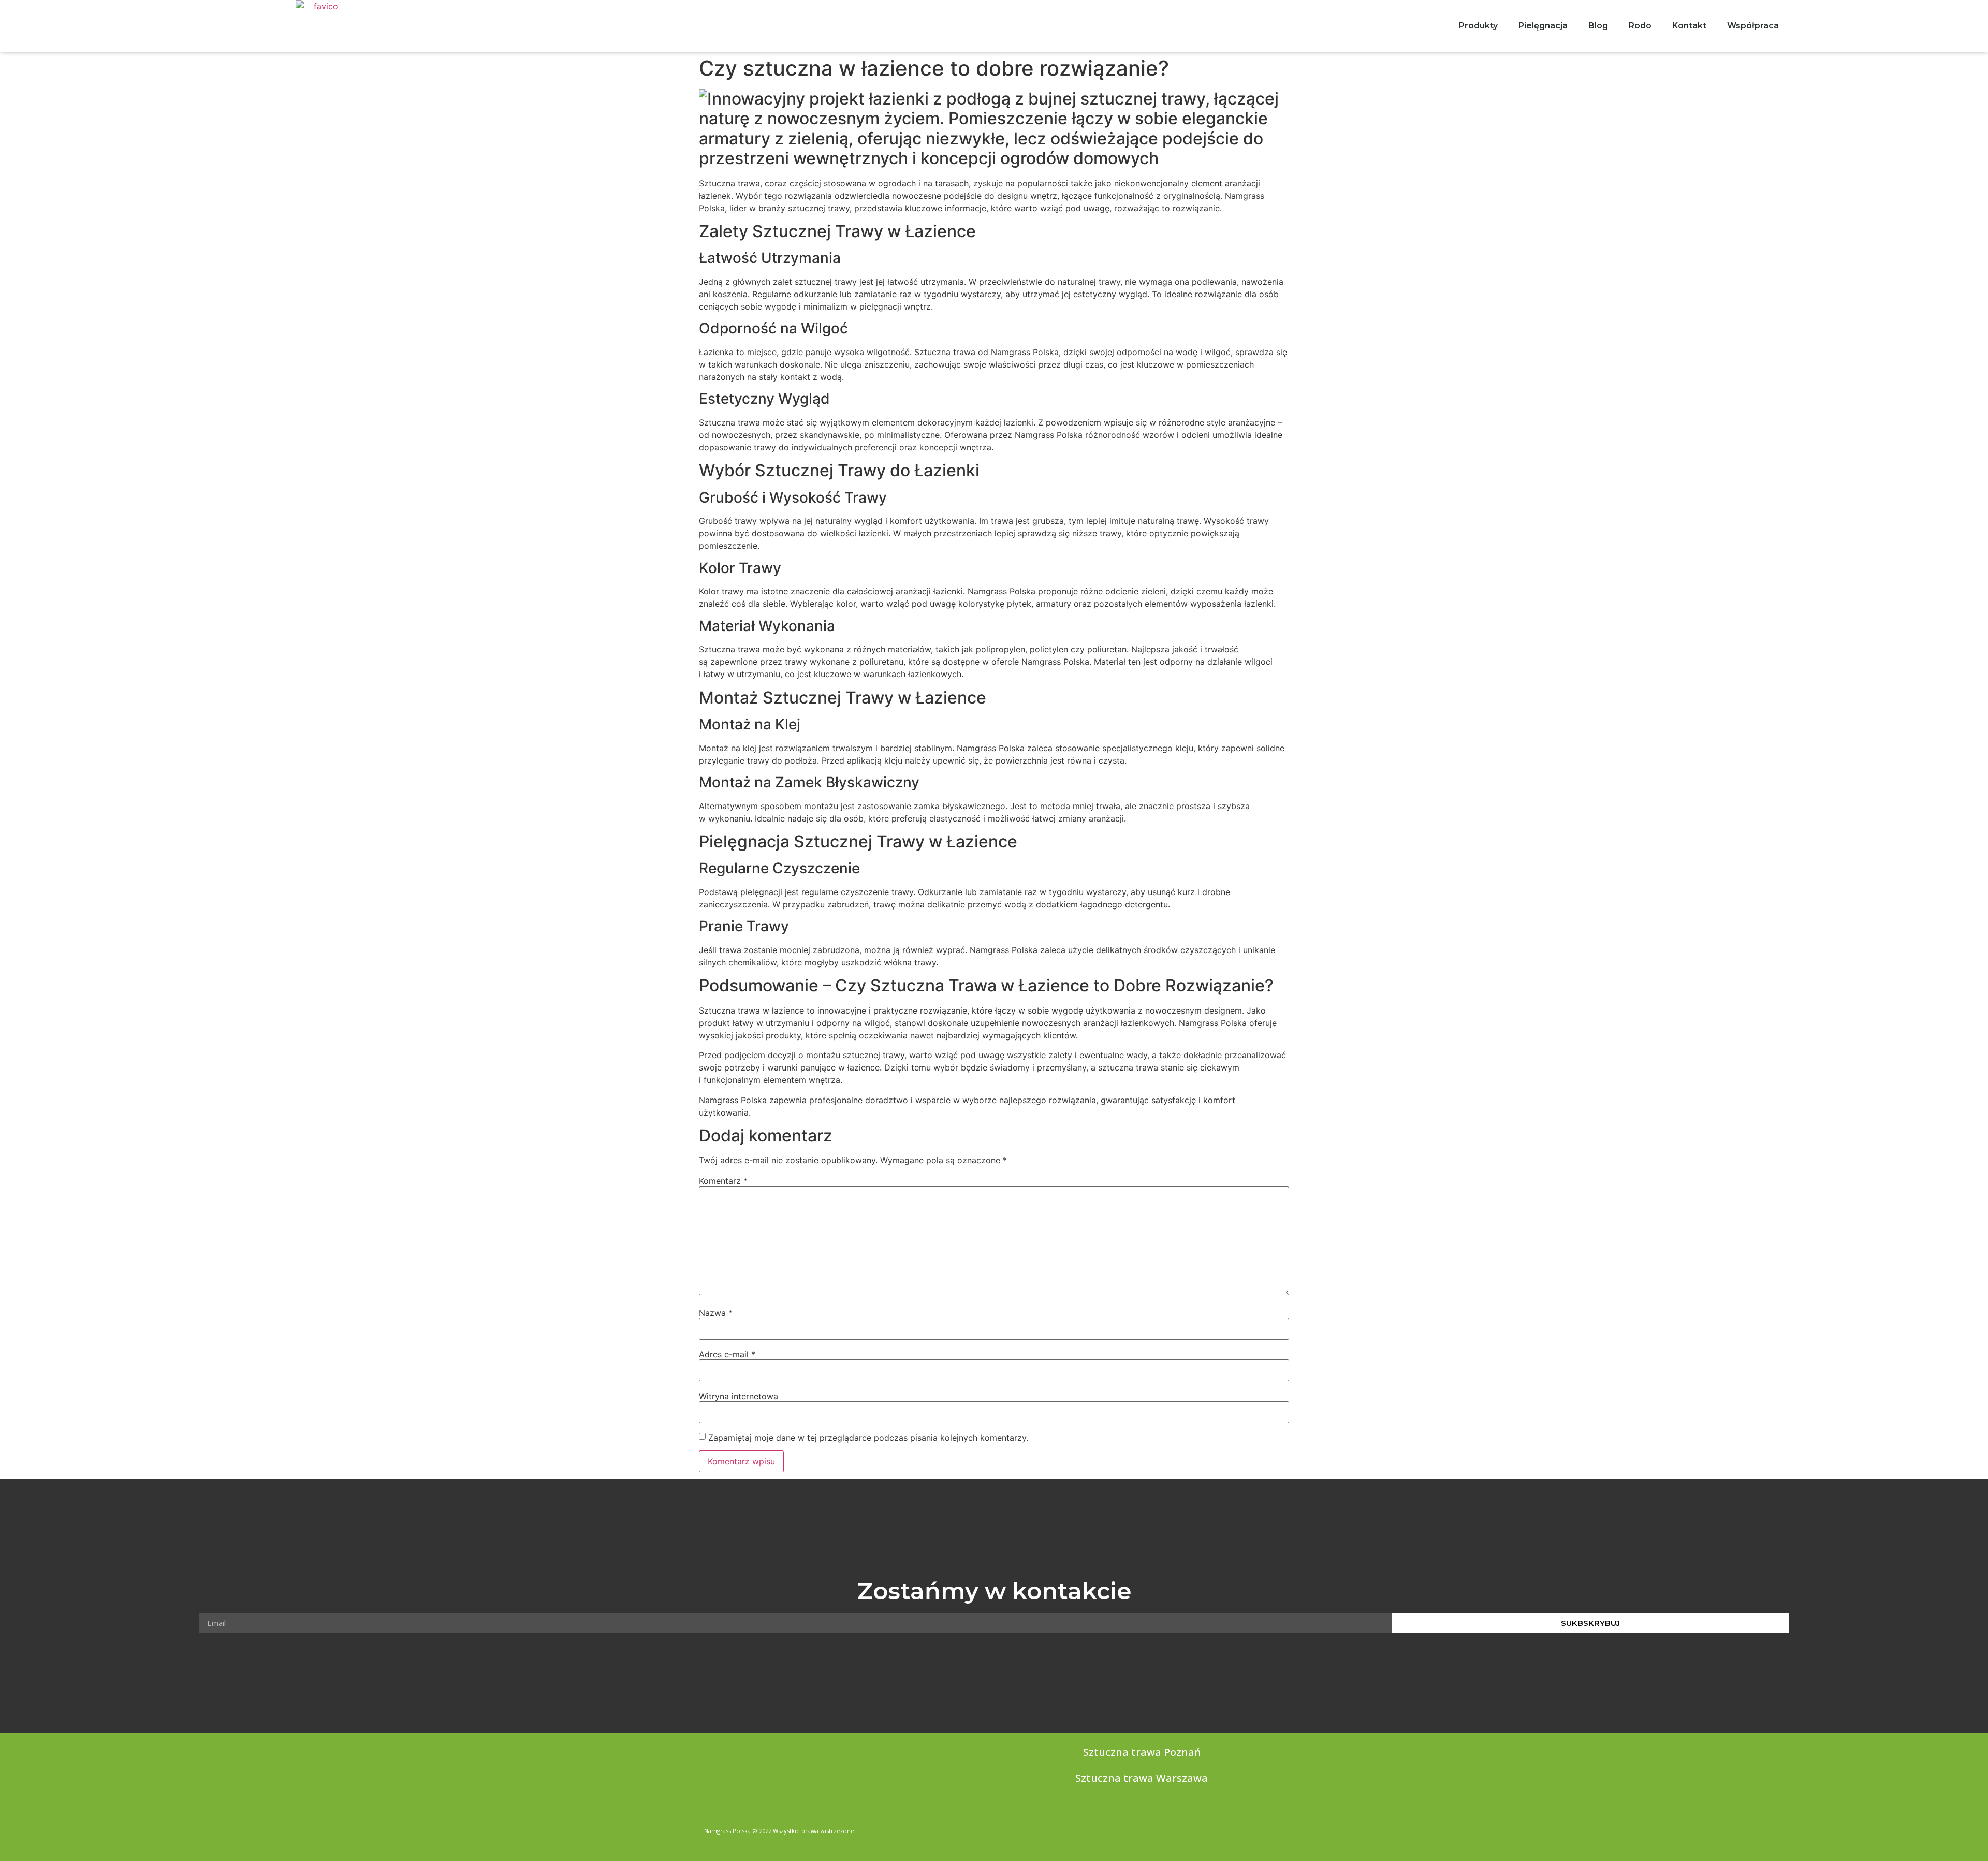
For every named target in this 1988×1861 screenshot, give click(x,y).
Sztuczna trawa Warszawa (1142, 1778)
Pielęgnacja (1543, 26)
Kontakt (1689, 26)
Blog (1598, 26)
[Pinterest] (1280, 1828)
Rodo (1640, 26)
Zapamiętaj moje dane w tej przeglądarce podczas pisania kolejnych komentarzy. (868, 1438)
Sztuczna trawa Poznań (1142, 1752)
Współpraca (1753, 26)
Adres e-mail (727, 1354)
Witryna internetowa (739, 1396)
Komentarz (723, 1181)
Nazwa (716, 1313)
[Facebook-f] (1240, 1828)
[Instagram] (1260, 1828)
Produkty (1478, 26)
